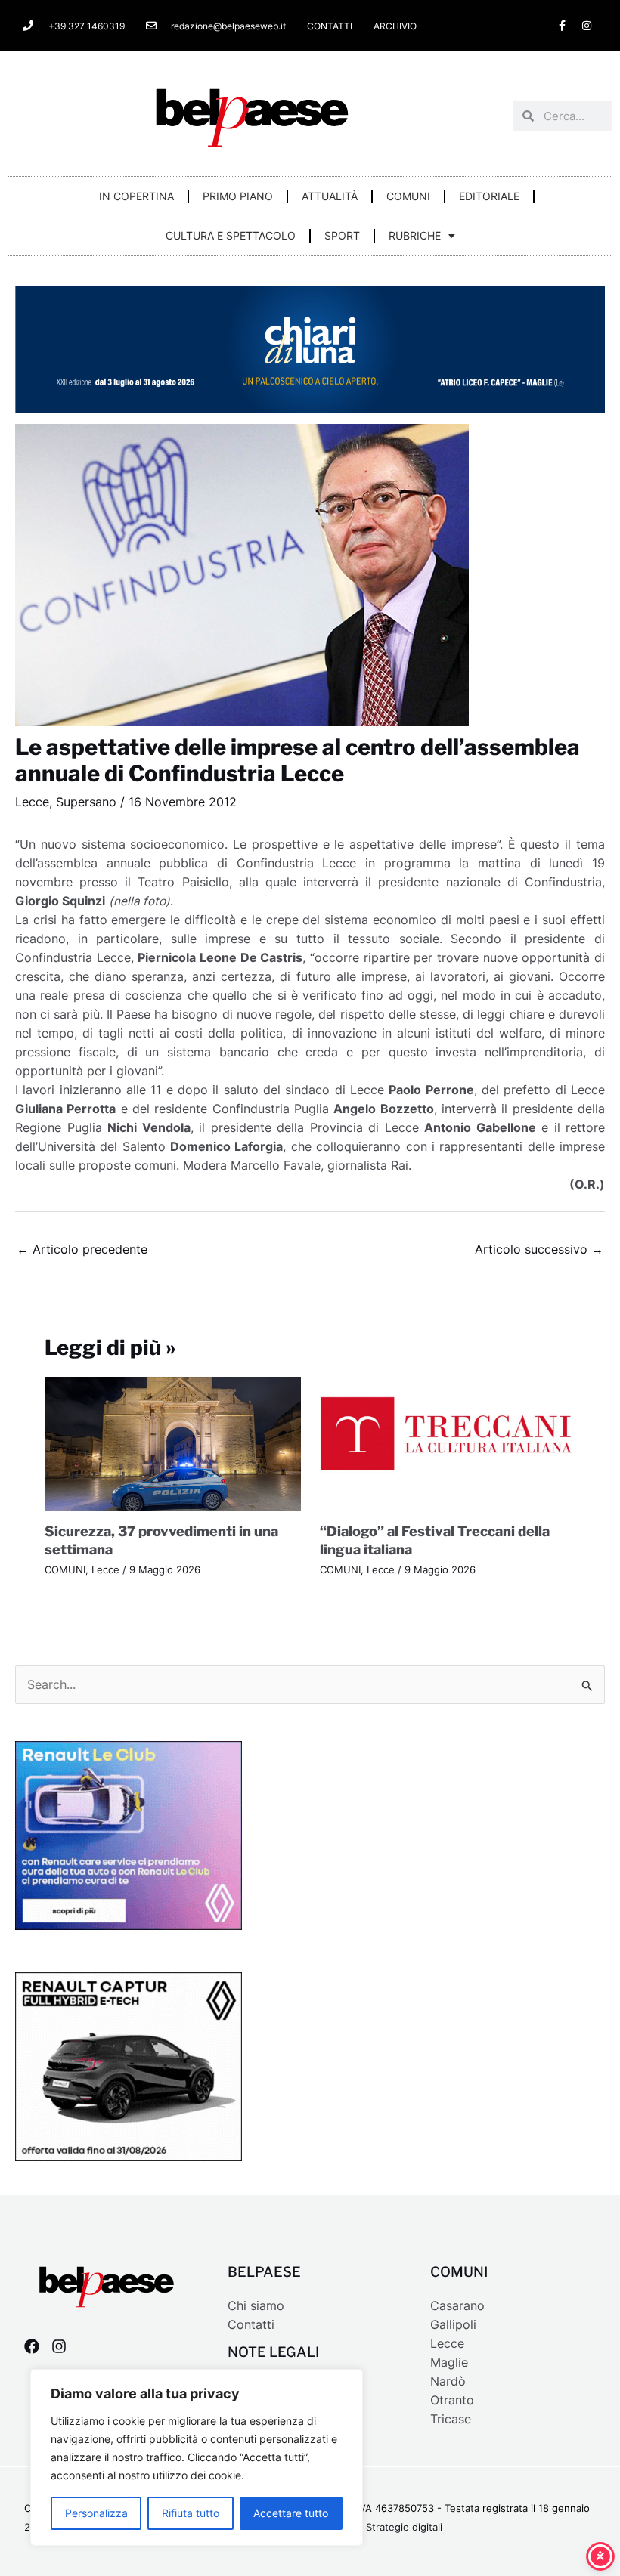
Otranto (452, 2400)
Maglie (449, 2363)
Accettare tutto (291, 2513)
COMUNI (408, 196)
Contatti (251, 2325)
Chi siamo (256, 2306)
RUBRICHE (415, 235)
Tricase (451, 2419)
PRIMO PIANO (238, 196)
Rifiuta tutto (191, 2513)
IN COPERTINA (136, 196)
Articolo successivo (539, 1249)
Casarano (457, 2306)
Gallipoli (453, 2325)
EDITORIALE (489, 196)
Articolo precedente (82, 1249)
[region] (197, 2457)
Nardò (448, 2381)
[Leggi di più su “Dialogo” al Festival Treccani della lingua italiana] (448, 1443)
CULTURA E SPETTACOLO (231, 235)
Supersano (86, 802)
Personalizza (96, 2513)
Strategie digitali (404, 2527)
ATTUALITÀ (330, 196)
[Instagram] (59, 2346)
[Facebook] (32, 2346)
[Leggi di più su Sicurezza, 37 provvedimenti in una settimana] (173, 1443)
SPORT (342, 235)
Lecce (32, 802)
